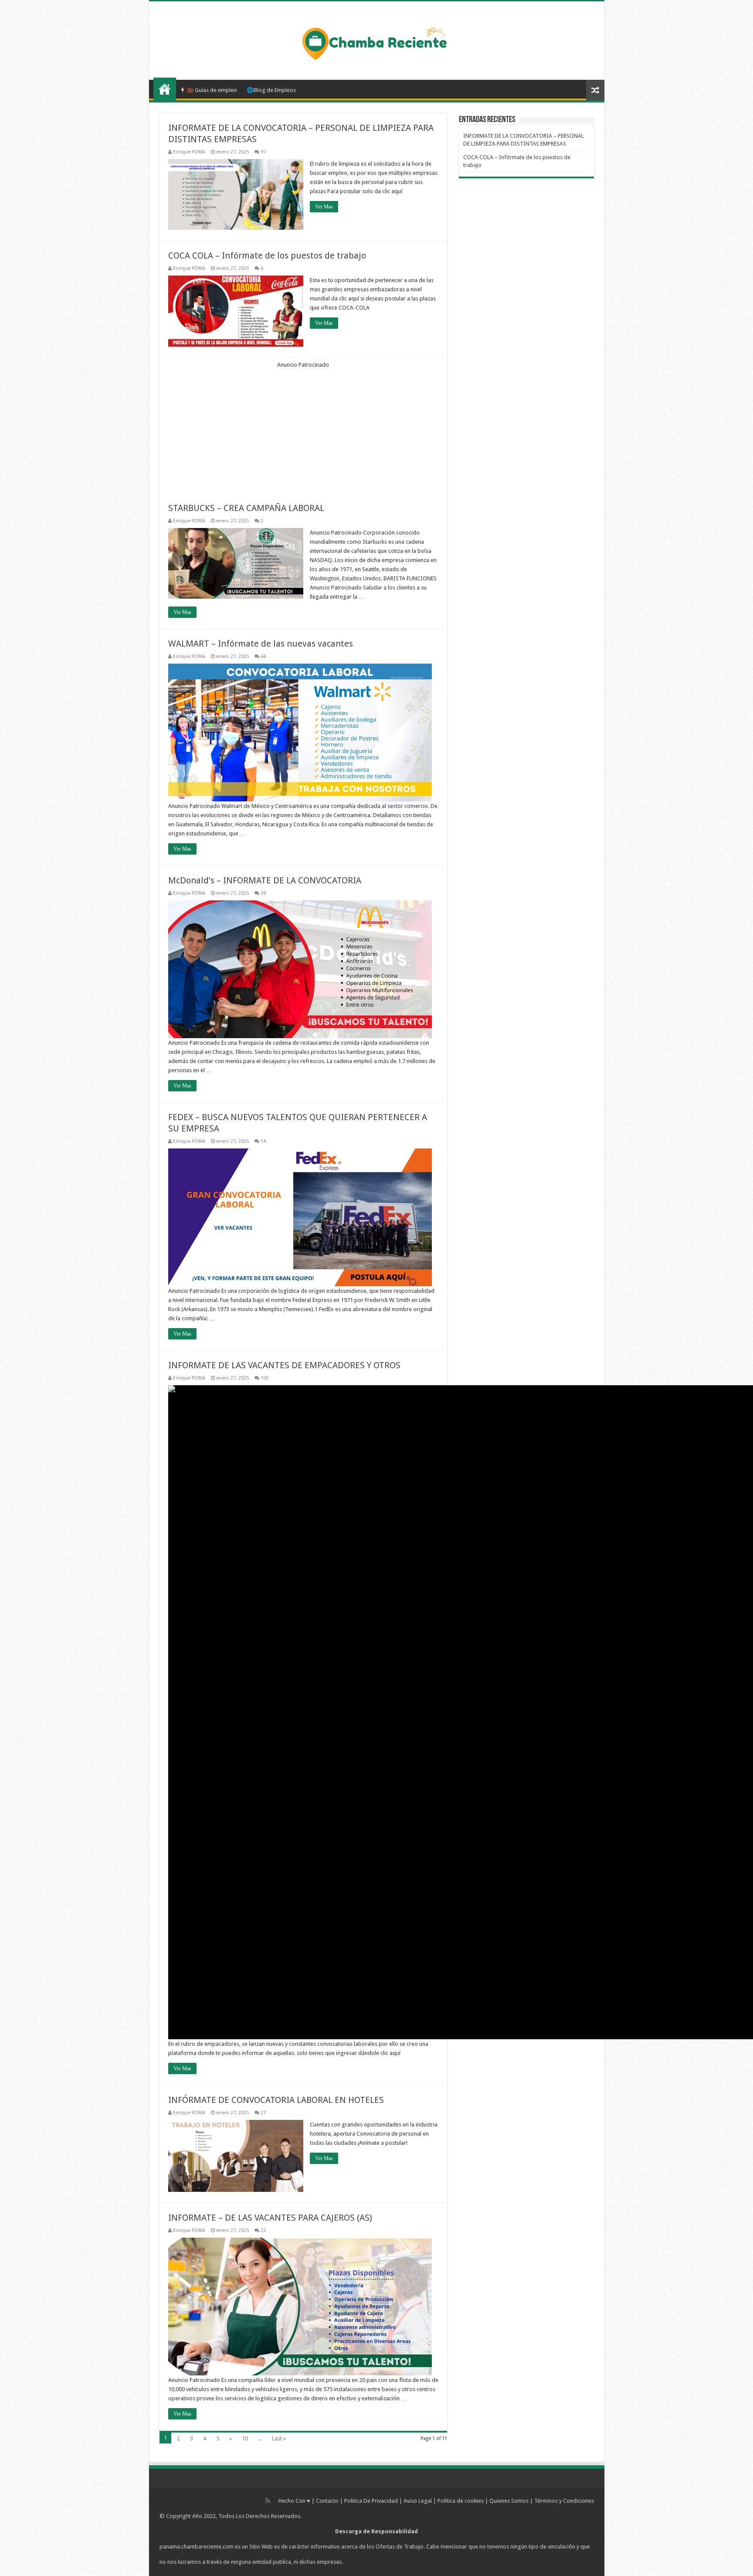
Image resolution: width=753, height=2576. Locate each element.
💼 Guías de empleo (212, 90)
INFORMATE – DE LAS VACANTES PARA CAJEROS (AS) (270, 2218)
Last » (279, 2438)
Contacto (327, 2501)
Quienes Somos (509, 2501)
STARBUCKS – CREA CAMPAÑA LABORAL (246, 508)
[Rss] (268, 2501)
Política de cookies (461, 2501)
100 (265, 1378)
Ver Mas (324, 207)
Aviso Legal (418, 2501)
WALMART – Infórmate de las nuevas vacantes (261, 644)
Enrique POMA (189, 152)
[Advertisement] (303, 429)
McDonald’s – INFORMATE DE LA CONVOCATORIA (265, 880)
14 (263, 1141)
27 (263, 2113)
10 (245, 2438)
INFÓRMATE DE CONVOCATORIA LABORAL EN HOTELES (276, 2100)
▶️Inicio (165, 89)
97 (263, 152)
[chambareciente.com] (376, 42)
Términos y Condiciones (564, 2501)
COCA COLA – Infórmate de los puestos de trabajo (267, 256)
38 (263, 893)
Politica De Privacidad (371, 2501)
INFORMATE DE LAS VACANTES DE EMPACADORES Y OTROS (284, 1365)
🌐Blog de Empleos (271, 90)
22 (263, 2230)
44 (263, 656)
